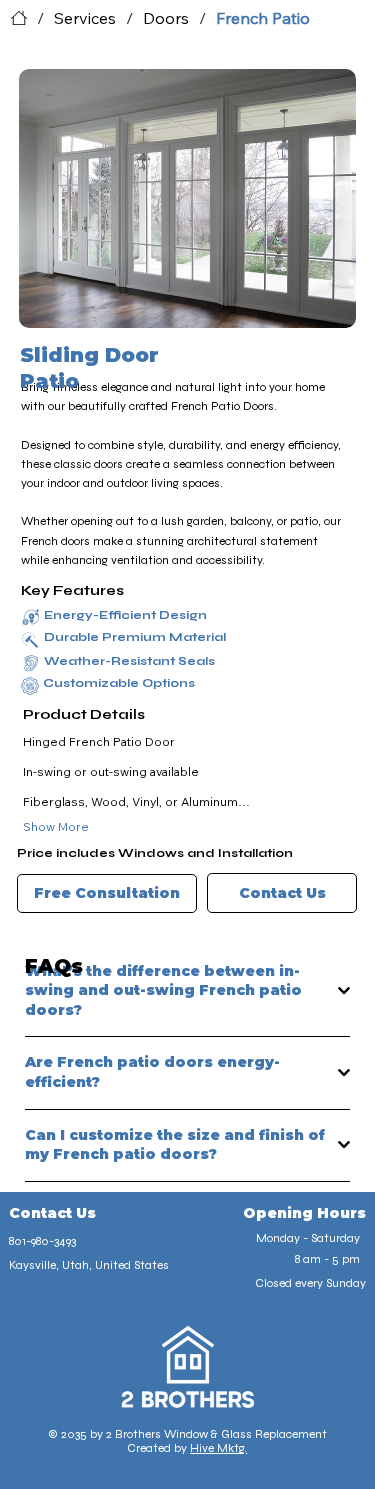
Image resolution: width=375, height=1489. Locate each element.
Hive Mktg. (218, 1448)
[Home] (19, 18)
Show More (56, 826)
